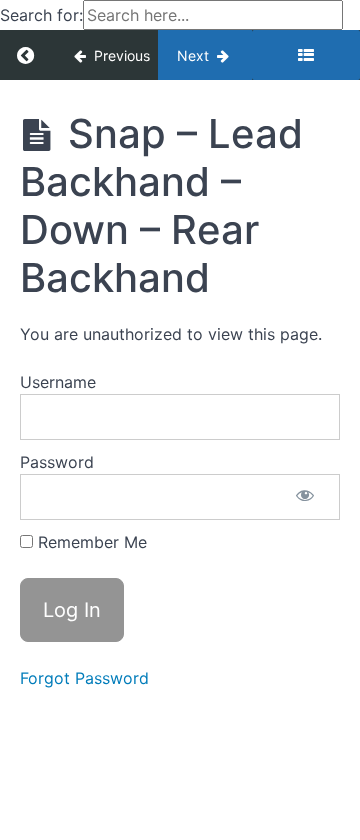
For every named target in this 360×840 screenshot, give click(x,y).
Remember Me (90, 542)
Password (57, 462)
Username (58, 382)
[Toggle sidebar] (306, 55)
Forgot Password (84, 678)
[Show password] (305, 497)
